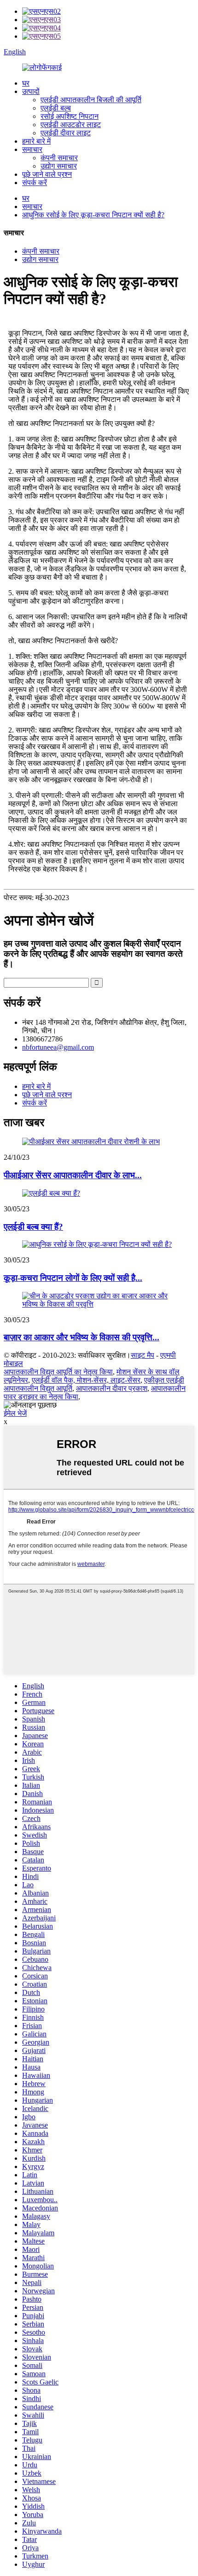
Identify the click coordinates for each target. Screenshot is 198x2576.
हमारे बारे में (36, 141)
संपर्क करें (35, 183)
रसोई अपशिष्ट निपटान (70, 116)
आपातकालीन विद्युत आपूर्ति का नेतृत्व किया (58, 1372)
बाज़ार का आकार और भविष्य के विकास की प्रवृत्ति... (82, 1337)
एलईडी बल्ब (56, 108)
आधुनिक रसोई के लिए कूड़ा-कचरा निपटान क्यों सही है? (93, 215)
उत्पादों (31, 91)
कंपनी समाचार (59, 158)
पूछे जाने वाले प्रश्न (47, 174)
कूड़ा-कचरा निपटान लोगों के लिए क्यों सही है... (73, 1278)
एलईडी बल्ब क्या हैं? (33, 1227)
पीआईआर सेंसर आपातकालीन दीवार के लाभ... (73, 1175)
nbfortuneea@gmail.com (58, 1047)
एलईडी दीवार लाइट (66, 133)
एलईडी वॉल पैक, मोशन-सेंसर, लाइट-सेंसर (86, 1380)
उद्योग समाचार (59, 166)
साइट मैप (143, 1355)
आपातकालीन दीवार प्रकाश (112, 1388)
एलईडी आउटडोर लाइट (71, 125)
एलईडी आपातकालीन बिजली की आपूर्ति (91, 100)
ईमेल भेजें (15, 1413)
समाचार (32, 149)
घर (26, 83)
